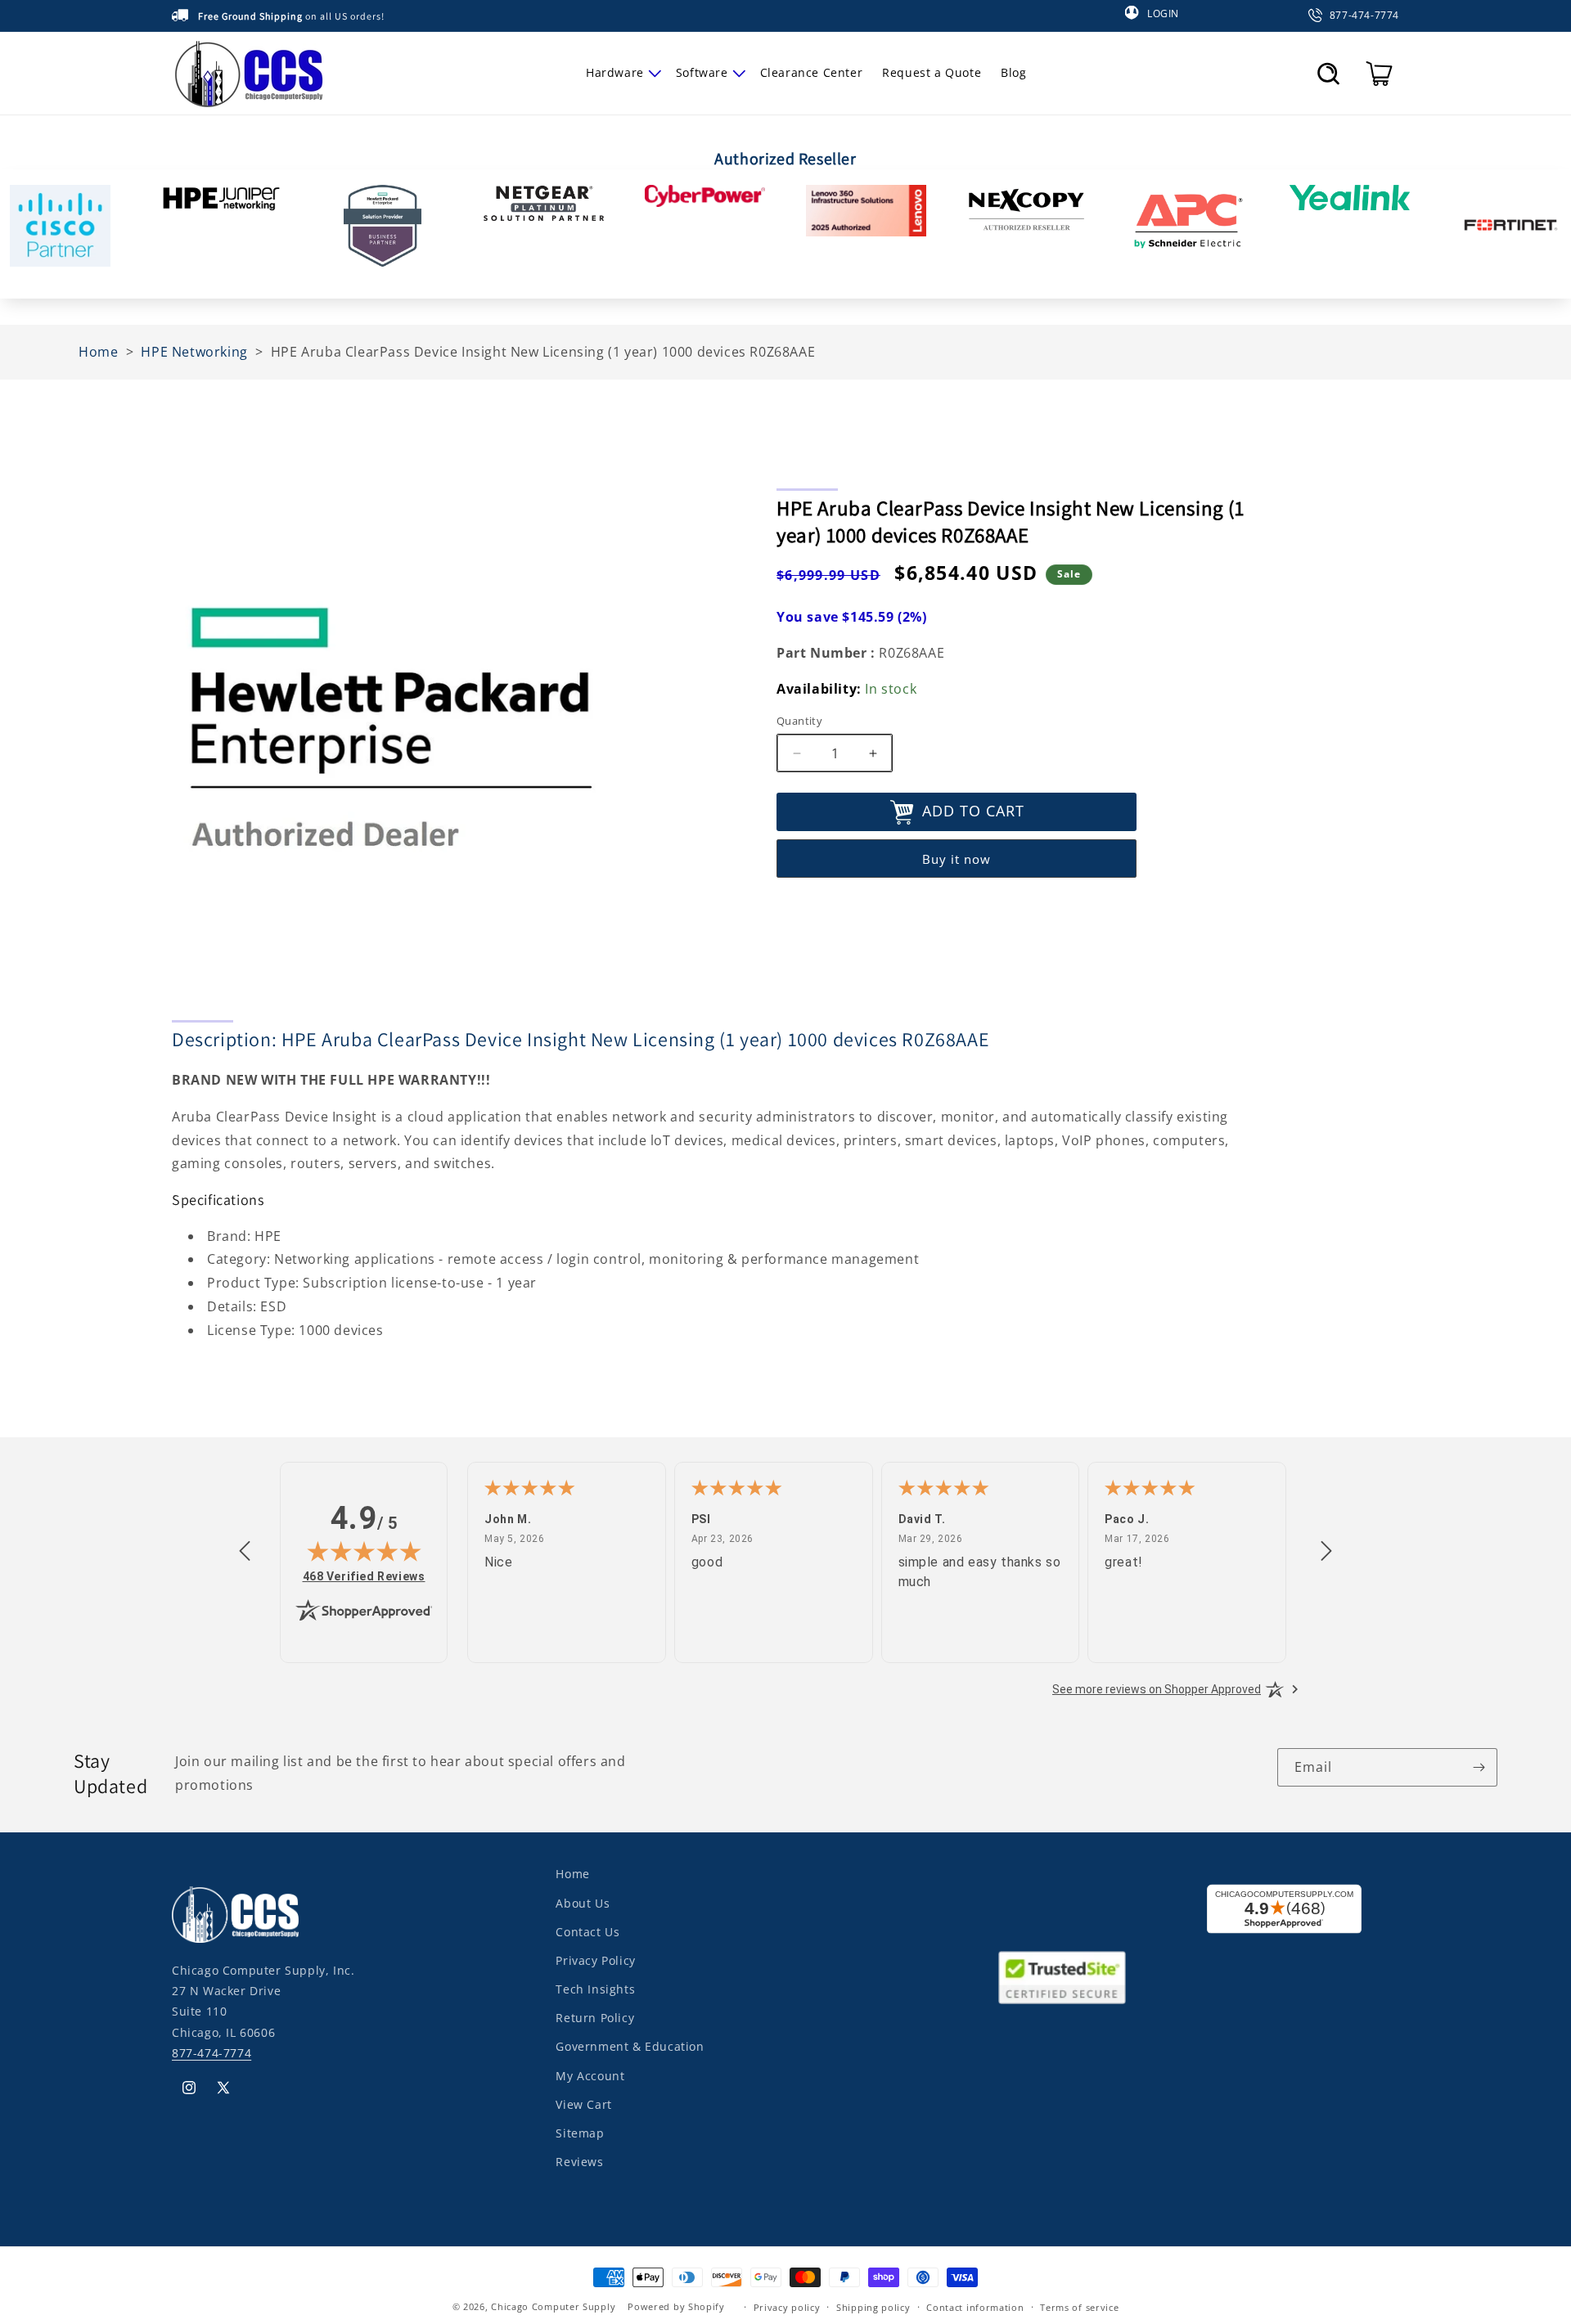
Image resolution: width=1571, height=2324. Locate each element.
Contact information (975, 2306)
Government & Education (630, 2046)
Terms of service (1079, 2306)
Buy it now (957, 859)
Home (572, 1874)
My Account (590, 2075)
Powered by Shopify (676, 2306)
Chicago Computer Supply (553, 2306)
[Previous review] (245, 1552)
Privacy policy (787, 2306)
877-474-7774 (212, 2052)
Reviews (579, 2161)
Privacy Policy (595, 1960)
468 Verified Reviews (364, 1576)
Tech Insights (595, 1988)
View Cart (583, 2104)
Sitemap (580, 2132)
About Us (583, 1902)
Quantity (799, 721)
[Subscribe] (1479, 1767)
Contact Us (587, 1931)
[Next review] (1326, 1552)
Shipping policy (873, 2306)
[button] (621, 73)
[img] (364, 1551)
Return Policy (595, 2017)
